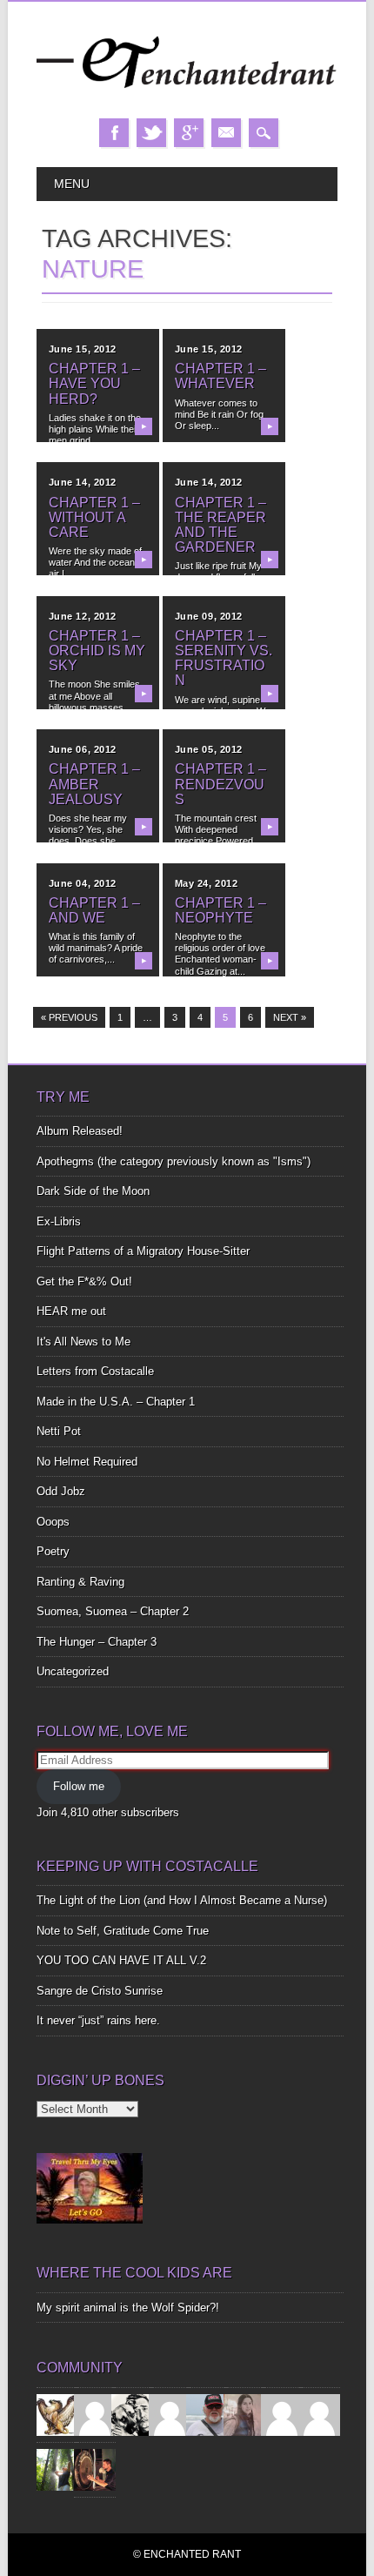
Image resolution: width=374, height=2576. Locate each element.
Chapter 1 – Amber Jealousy (94, 784)
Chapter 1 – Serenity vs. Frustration (224, 658)
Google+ (189, 133)
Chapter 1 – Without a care (94, 517)
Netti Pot (59, 1431)
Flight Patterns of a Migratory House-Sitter (143, 1251)
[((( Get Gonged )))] (95, 2469)
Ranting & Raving (80, 1582)
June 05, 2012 (209, 749)
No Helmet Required (87, 1462)
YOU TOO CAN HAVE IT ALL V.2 (121, 1960)
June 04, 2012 (83, 883)
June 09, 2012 (209, 616)
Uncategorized (73, 1671)
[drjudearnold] (244, 2414)
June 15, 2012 (83, 349)
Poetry (53, 1551)
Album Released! (80, 1131)
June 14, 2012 (83, 482)
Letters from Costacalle (95, 1371)
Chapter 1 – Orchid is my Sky (97, 651)
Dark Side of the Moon (93, 1191)
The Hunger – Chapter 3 (97, 1642)
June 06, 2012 (83, 749)
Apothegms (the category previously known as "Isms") (174, 1161)
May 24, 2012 (207, 883)
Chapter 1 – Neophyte (220, 910)
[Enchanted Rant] (187, 101)
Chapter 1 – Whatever (220, 376)
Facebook (114, 133)
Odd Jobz (61, 1491)
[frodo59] (57, 2414)
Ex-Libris (59, 1221)
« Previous (69, 1017)
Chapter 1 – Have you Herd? (94, 383)
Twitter (151, 133)
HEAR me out (71, 1311)
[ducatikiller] (132, 2414)
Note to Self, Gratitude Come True (123, 1931)
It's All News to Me (83, 1342)
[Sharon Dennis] (170, 2414)
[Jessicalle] (57, 2469)
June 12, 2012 (83, 616)
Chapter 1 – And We (94, 910)
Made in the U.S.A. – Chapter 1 (116, 1402)
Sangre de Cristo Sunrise (100, 1991)
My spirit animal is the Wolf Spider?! (128, 2308)
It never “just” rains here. (98, 2020)
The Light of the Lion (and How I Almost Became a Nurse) (182, 1900)
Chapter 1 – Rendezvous (220, 784)
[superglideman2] (207, 2414)
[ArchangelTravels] (95, 2414)
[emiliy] (319, 2414)
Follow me (79, 1786)
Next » (290, 1017)
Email (226, 133)
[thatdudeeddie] (282, 2414)
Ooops (53, 1522)
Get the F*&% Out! (84, 1281)
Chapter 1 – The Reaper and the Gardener (220, 525)
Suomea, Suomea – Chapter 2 (113, 1611)
